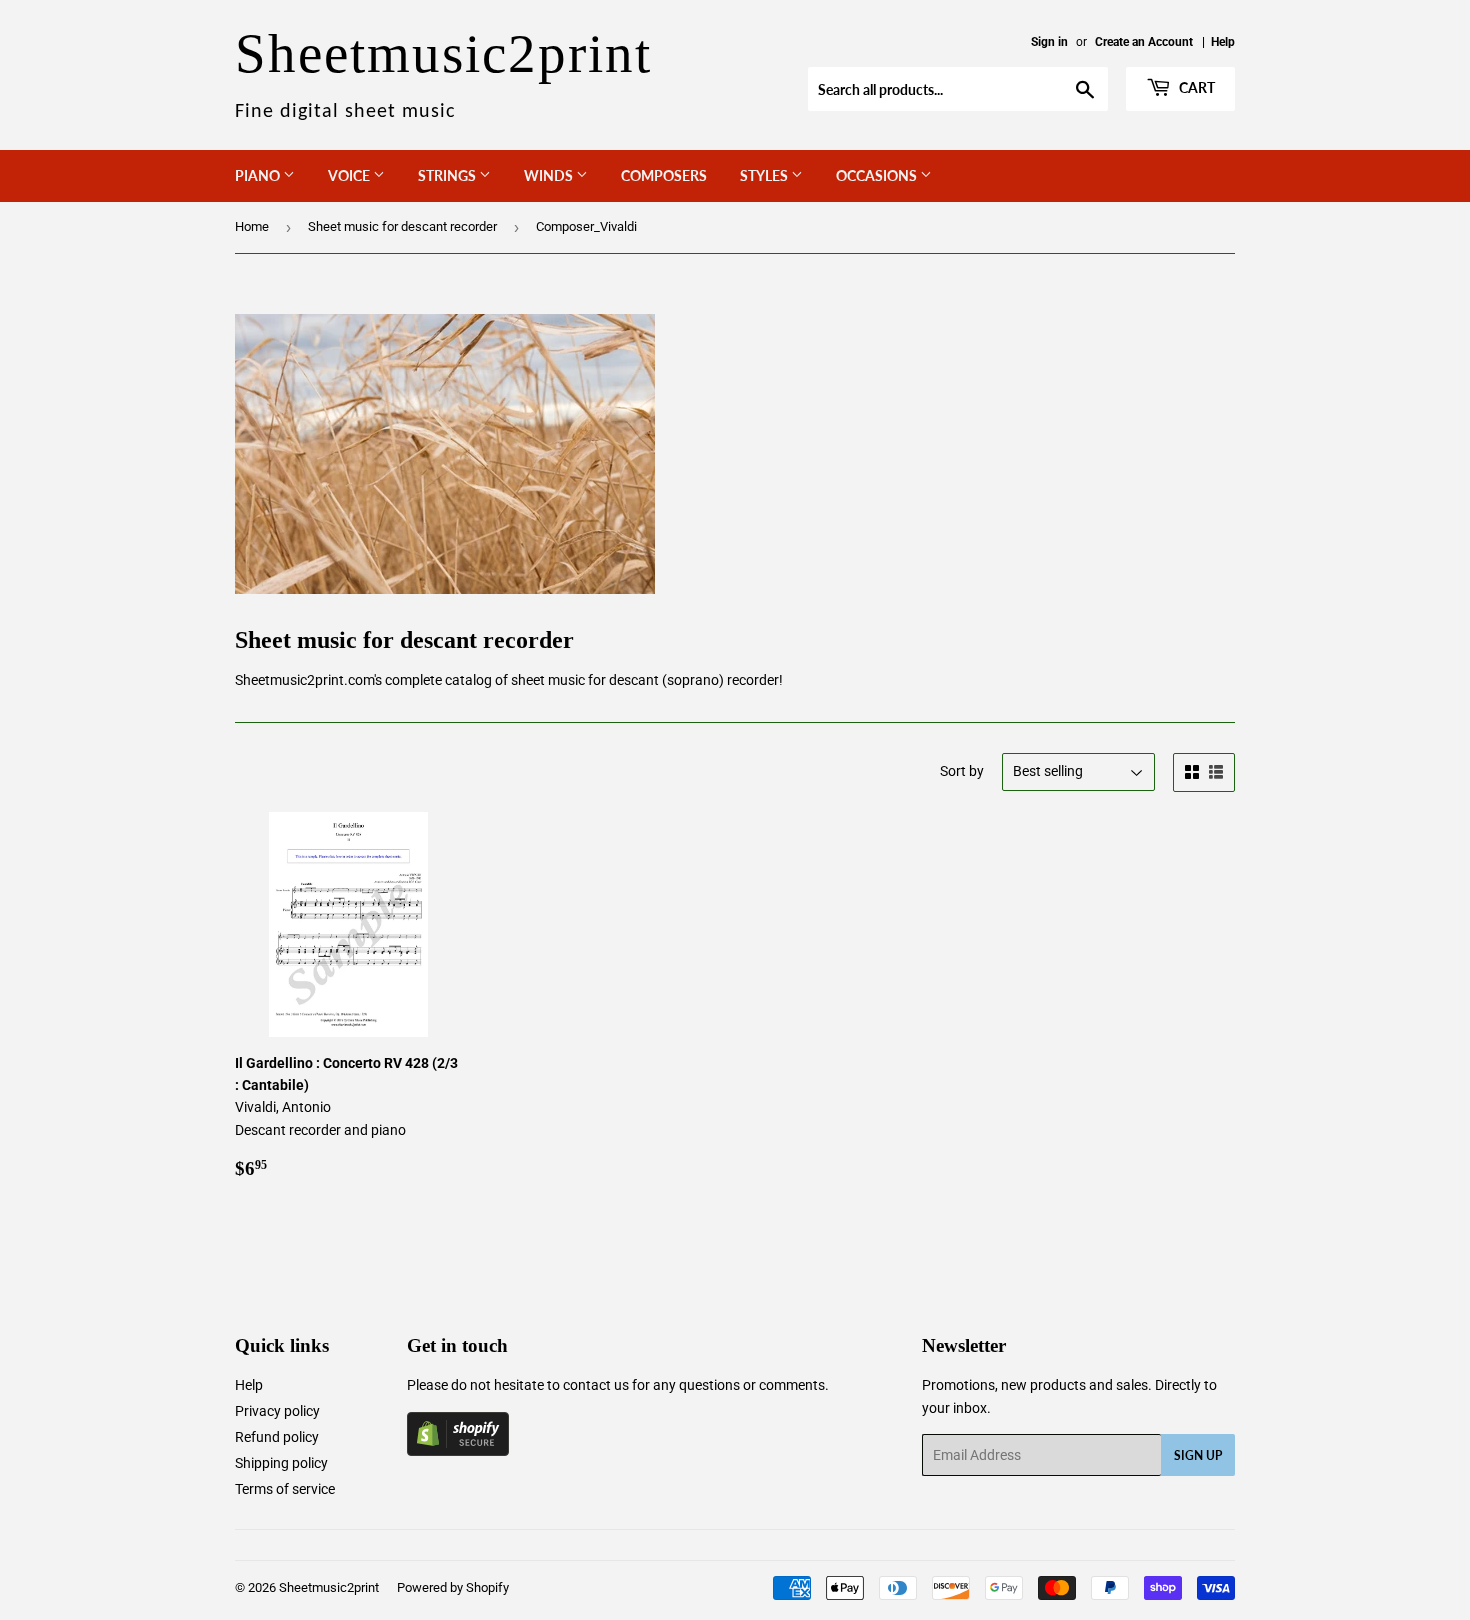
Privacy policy (277, 1411)
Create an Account (1144, 42)
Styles (765, 175)
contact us (596, 1385)
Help (1223, 42)
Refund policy (277, 1437)
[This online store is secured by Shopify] (458, 1451)
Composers (664, 175)
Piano (259, 175)
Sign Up (1198, 1455)
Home (252, 226)
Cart (1195, 87)
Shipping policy (281, 1463)
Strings (448, 175)
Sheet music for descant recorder (402, 226)
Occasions (878, 175)
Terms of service (285, 1489)
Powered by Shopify (453, 1587)
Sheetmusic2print (329, 1587)
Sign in (1049, 42)
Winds (550, 175)
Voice (350, 175)
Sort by (962, 771)
